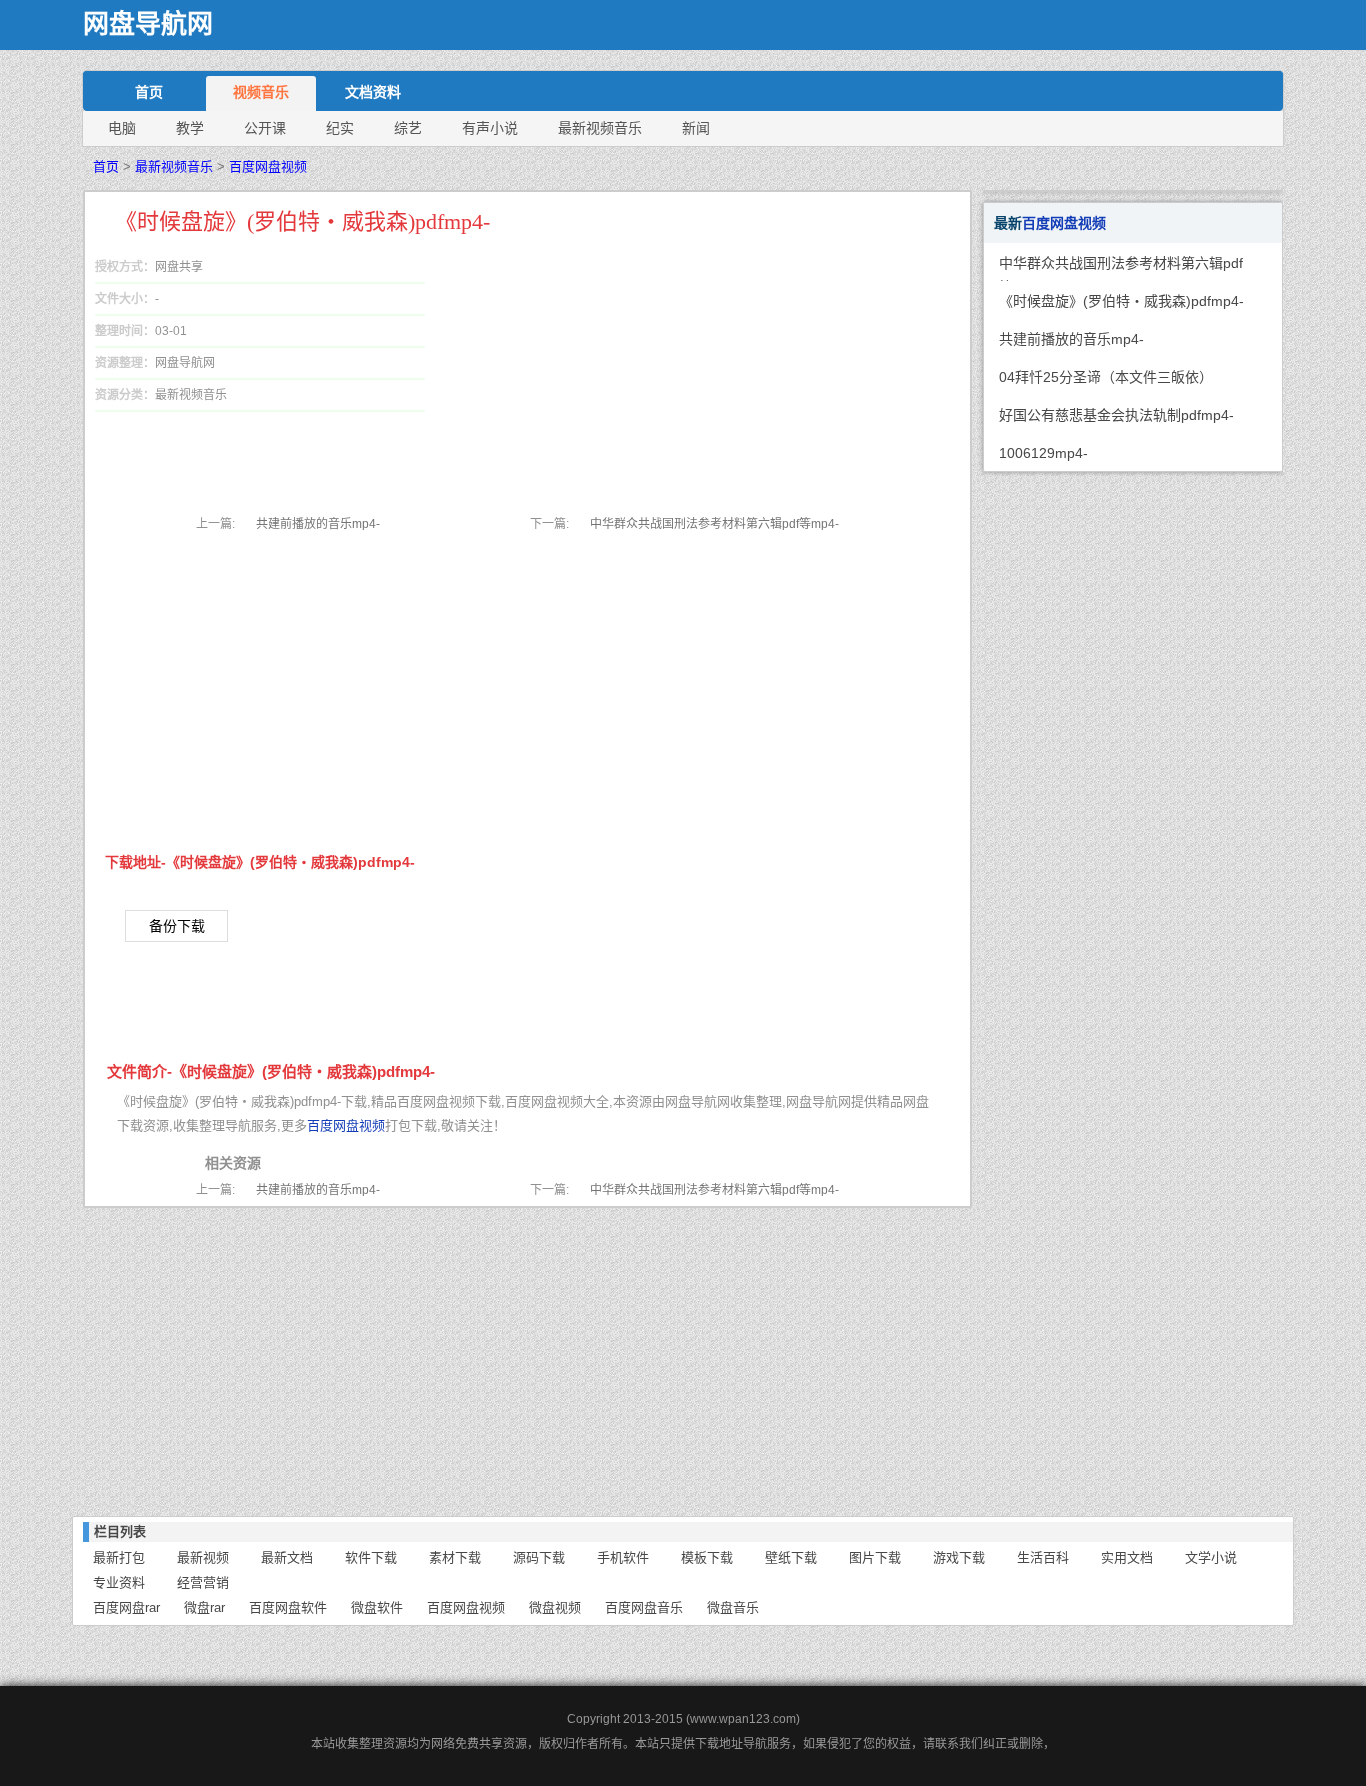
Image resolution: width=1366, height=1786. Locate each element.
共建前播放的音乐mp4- (318, 524)
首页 (149, 92)
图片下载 (875, 1557)
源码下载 (539, 1557)
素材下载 (455, 1557)
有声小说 (490, 128)
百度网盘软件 (288, 1607)
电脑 (122, 128)
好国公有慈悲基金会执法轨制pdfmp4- (1116, 415)
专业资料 (119, 1582)
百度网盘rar (126, 1607)
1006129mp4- (1043, 453)
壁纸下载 (791, 1557)
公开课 (265, 128)
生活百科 (1043, 1557)
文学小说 (1211, 1557)
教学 (190, 128)
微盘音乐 (733, 1607)
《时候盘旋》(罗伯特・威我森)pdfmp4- (1121, 301)
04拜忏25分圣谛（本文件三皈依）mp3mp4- (1106, 382)
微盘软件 (377, 1607)
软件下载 (371, 1557)
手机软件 (623, 1557)
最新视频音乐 (600, 128)
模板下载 (707, 1557)
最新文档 (287, 1557)
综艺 (408, 128)
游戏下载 (959, 1557)
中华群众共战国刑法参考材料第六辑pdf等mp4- (714, 524)
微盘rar (204, 1607)
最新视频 (203, 1557)
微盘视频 (555, 1607)
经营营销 (203, 1582)
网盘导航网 (148, 24)
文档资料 (373, 92)
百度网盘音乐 (644, 1607)
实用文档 (1127, 1557)
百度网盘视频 (268, 166)
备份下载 (177, 926)
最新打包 (119, 1557)
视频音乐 (261, 92)
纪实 (340, 128)
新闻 (696, 128)
